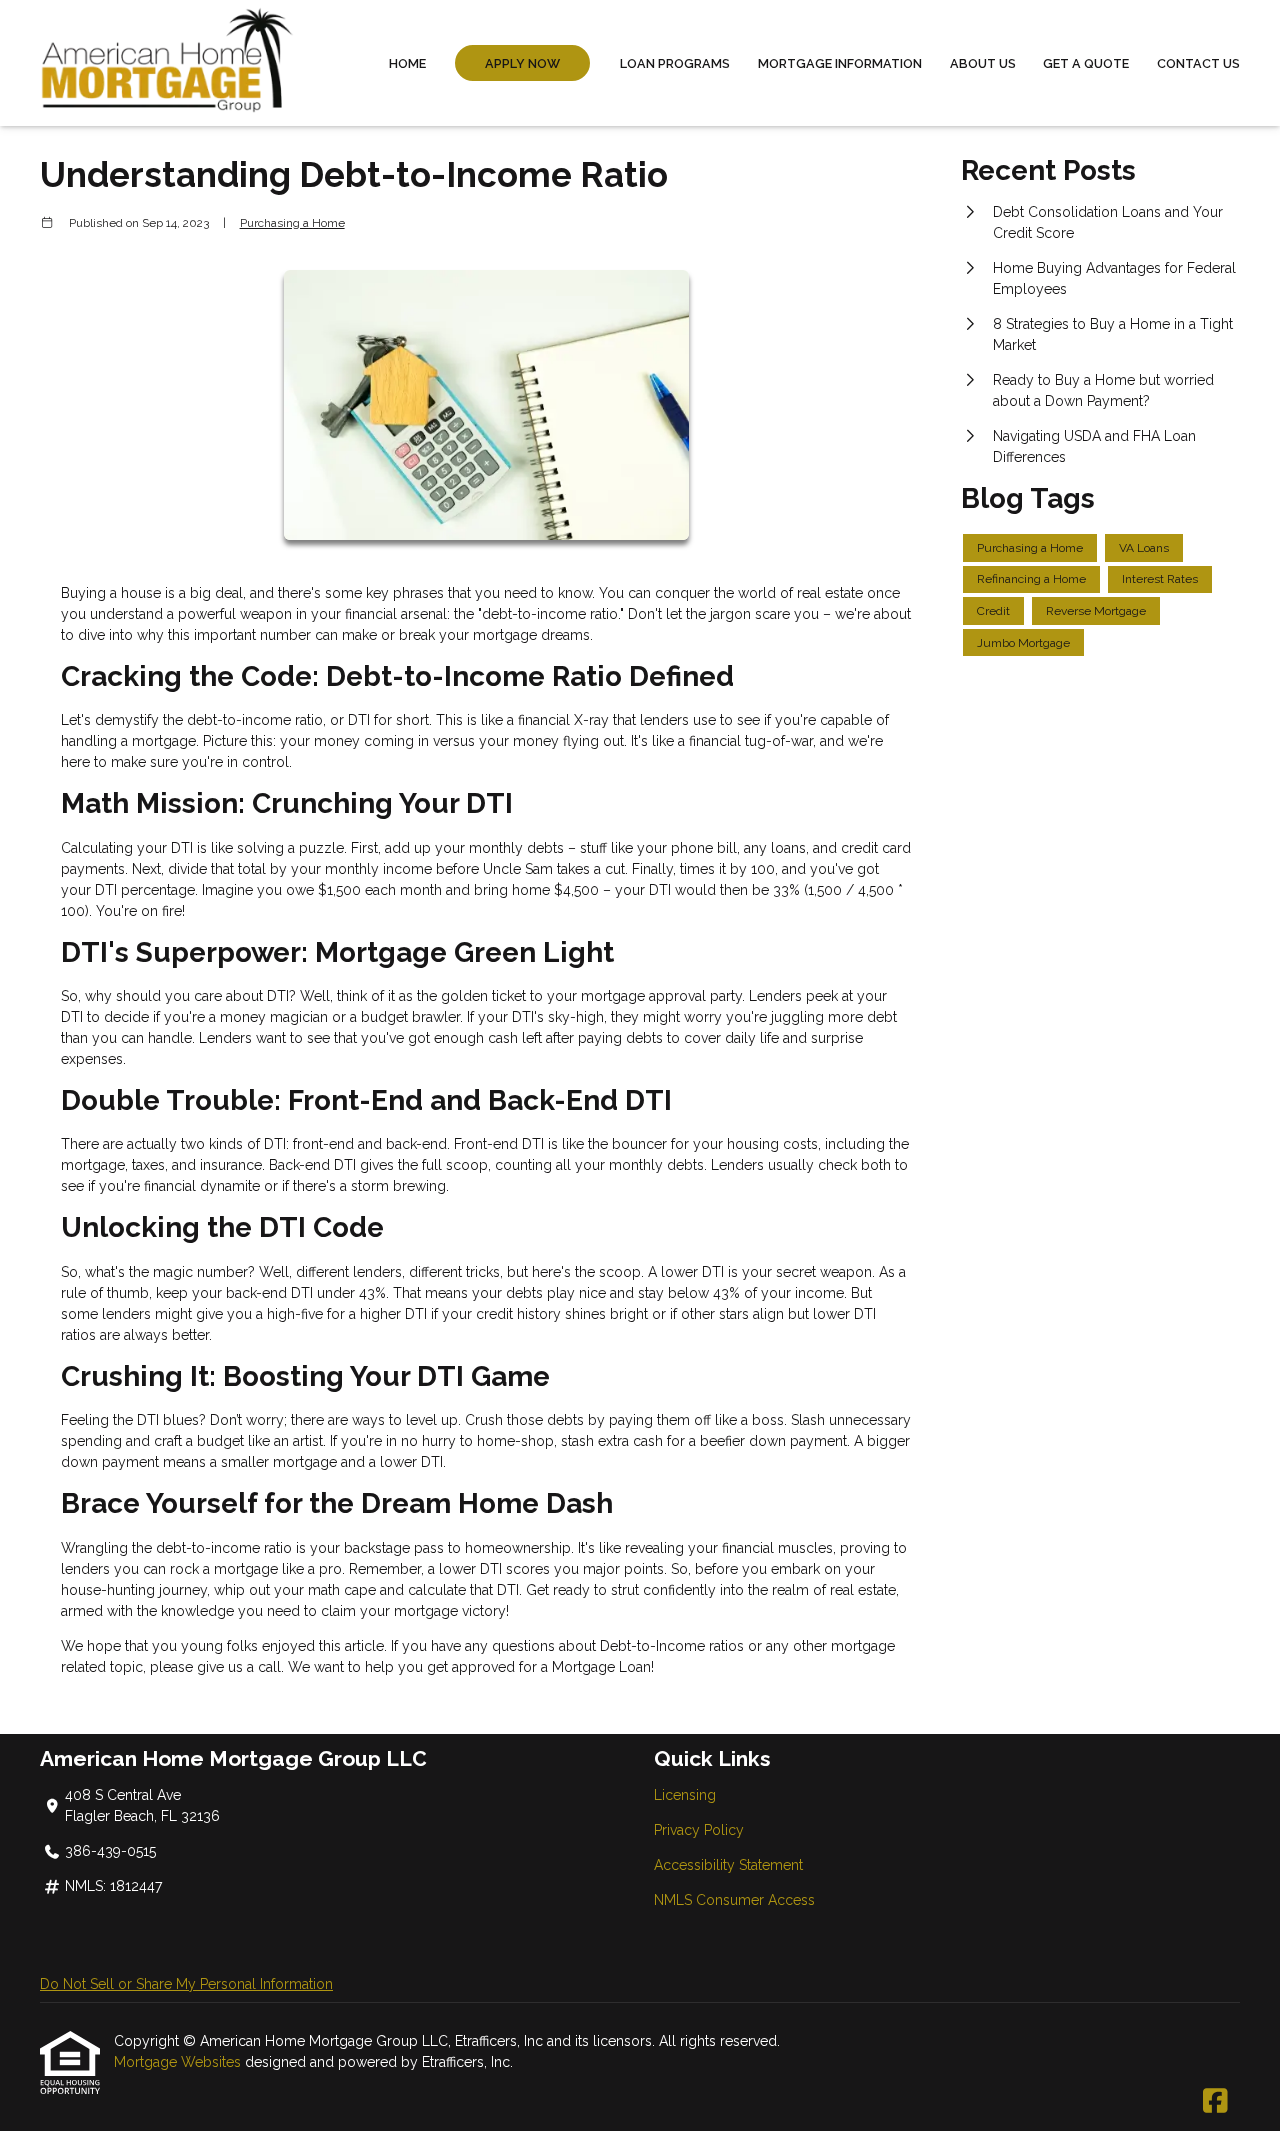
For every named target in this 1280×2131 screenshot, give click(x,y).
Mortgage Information (840, 63)
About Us (983, 63)
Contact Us (1198, 63)
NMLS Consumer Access (734, 1900)
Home (407, 63)
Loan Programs (675, 63)
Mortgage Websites (179, 2062)
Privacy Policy (699, 1830)
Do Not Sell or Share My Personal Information (186, 1984)
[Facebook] (1215, 2102)
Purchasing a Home (292, 223)
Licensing (685, 1795)
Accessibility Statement (728, 1865)
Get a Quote (1086, 63)
